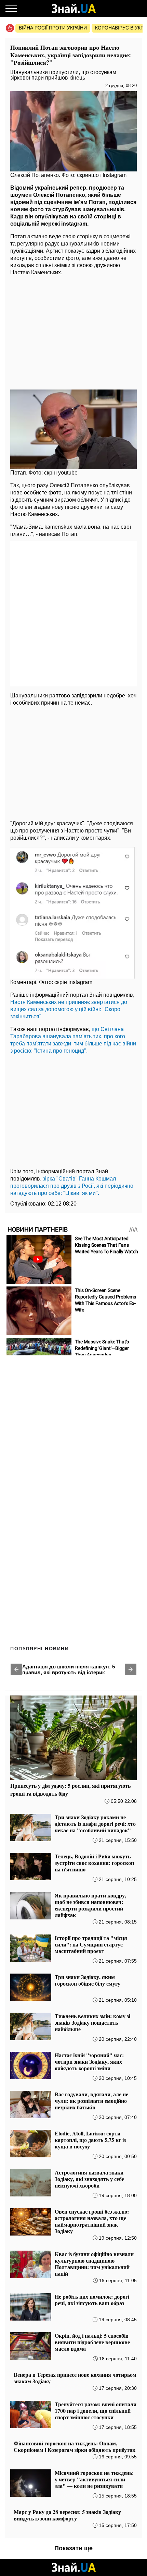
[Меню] (11, 9)
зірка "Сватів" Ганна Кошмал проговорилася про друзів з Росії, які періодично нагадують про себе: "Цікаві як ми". (72, 1186)
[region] (73, 331)
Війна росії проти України (53, 28)
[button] (16, 1669)
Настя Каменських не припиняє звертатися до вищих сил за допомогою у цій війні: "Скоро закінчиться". (69, 1009)
